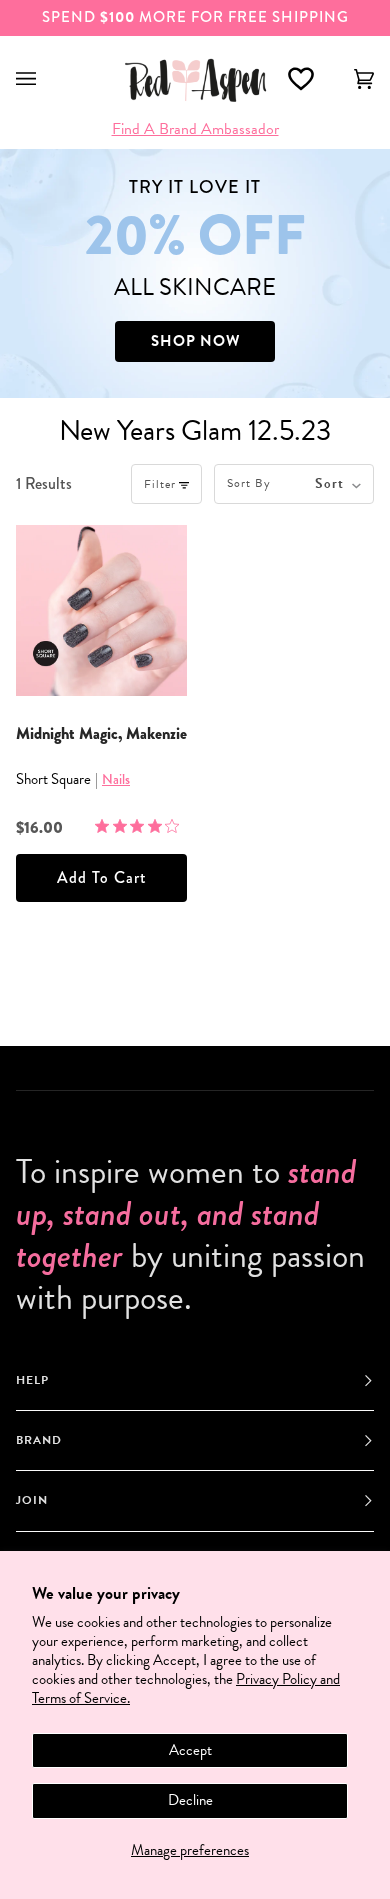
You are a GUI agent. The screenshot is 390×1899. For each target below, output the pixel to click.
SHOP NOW (195, 341)
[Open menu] (46, 79)
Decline (190, 1800)
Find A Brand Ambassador (195, 129)
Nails (116, 779)
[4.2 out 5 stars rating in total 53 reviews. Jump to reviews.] (141, 826)
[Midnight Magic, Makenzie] (101, 610)
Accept (190, 1750)
